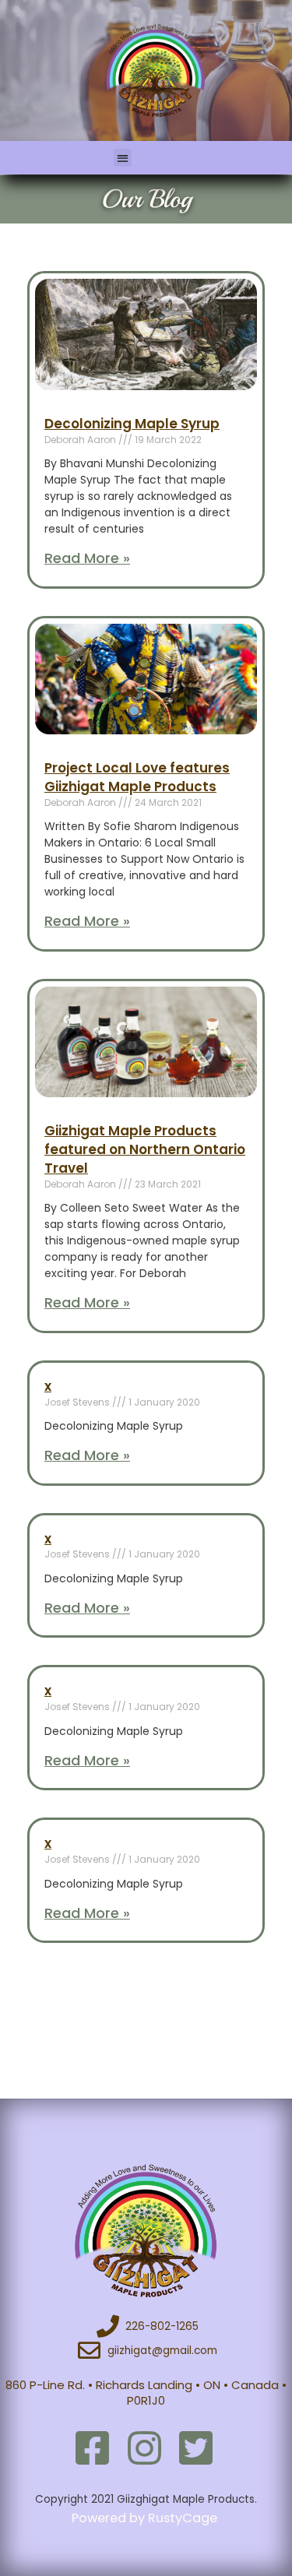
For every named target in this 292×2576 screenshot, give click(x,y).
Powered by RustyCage (146, 2518)
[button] (123, 158)
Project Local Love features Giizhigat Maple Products (137, 777)
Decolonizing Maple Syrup (132, 424)
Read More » (87, 558)
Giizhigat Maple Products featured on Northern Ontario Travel (145, 1149)
